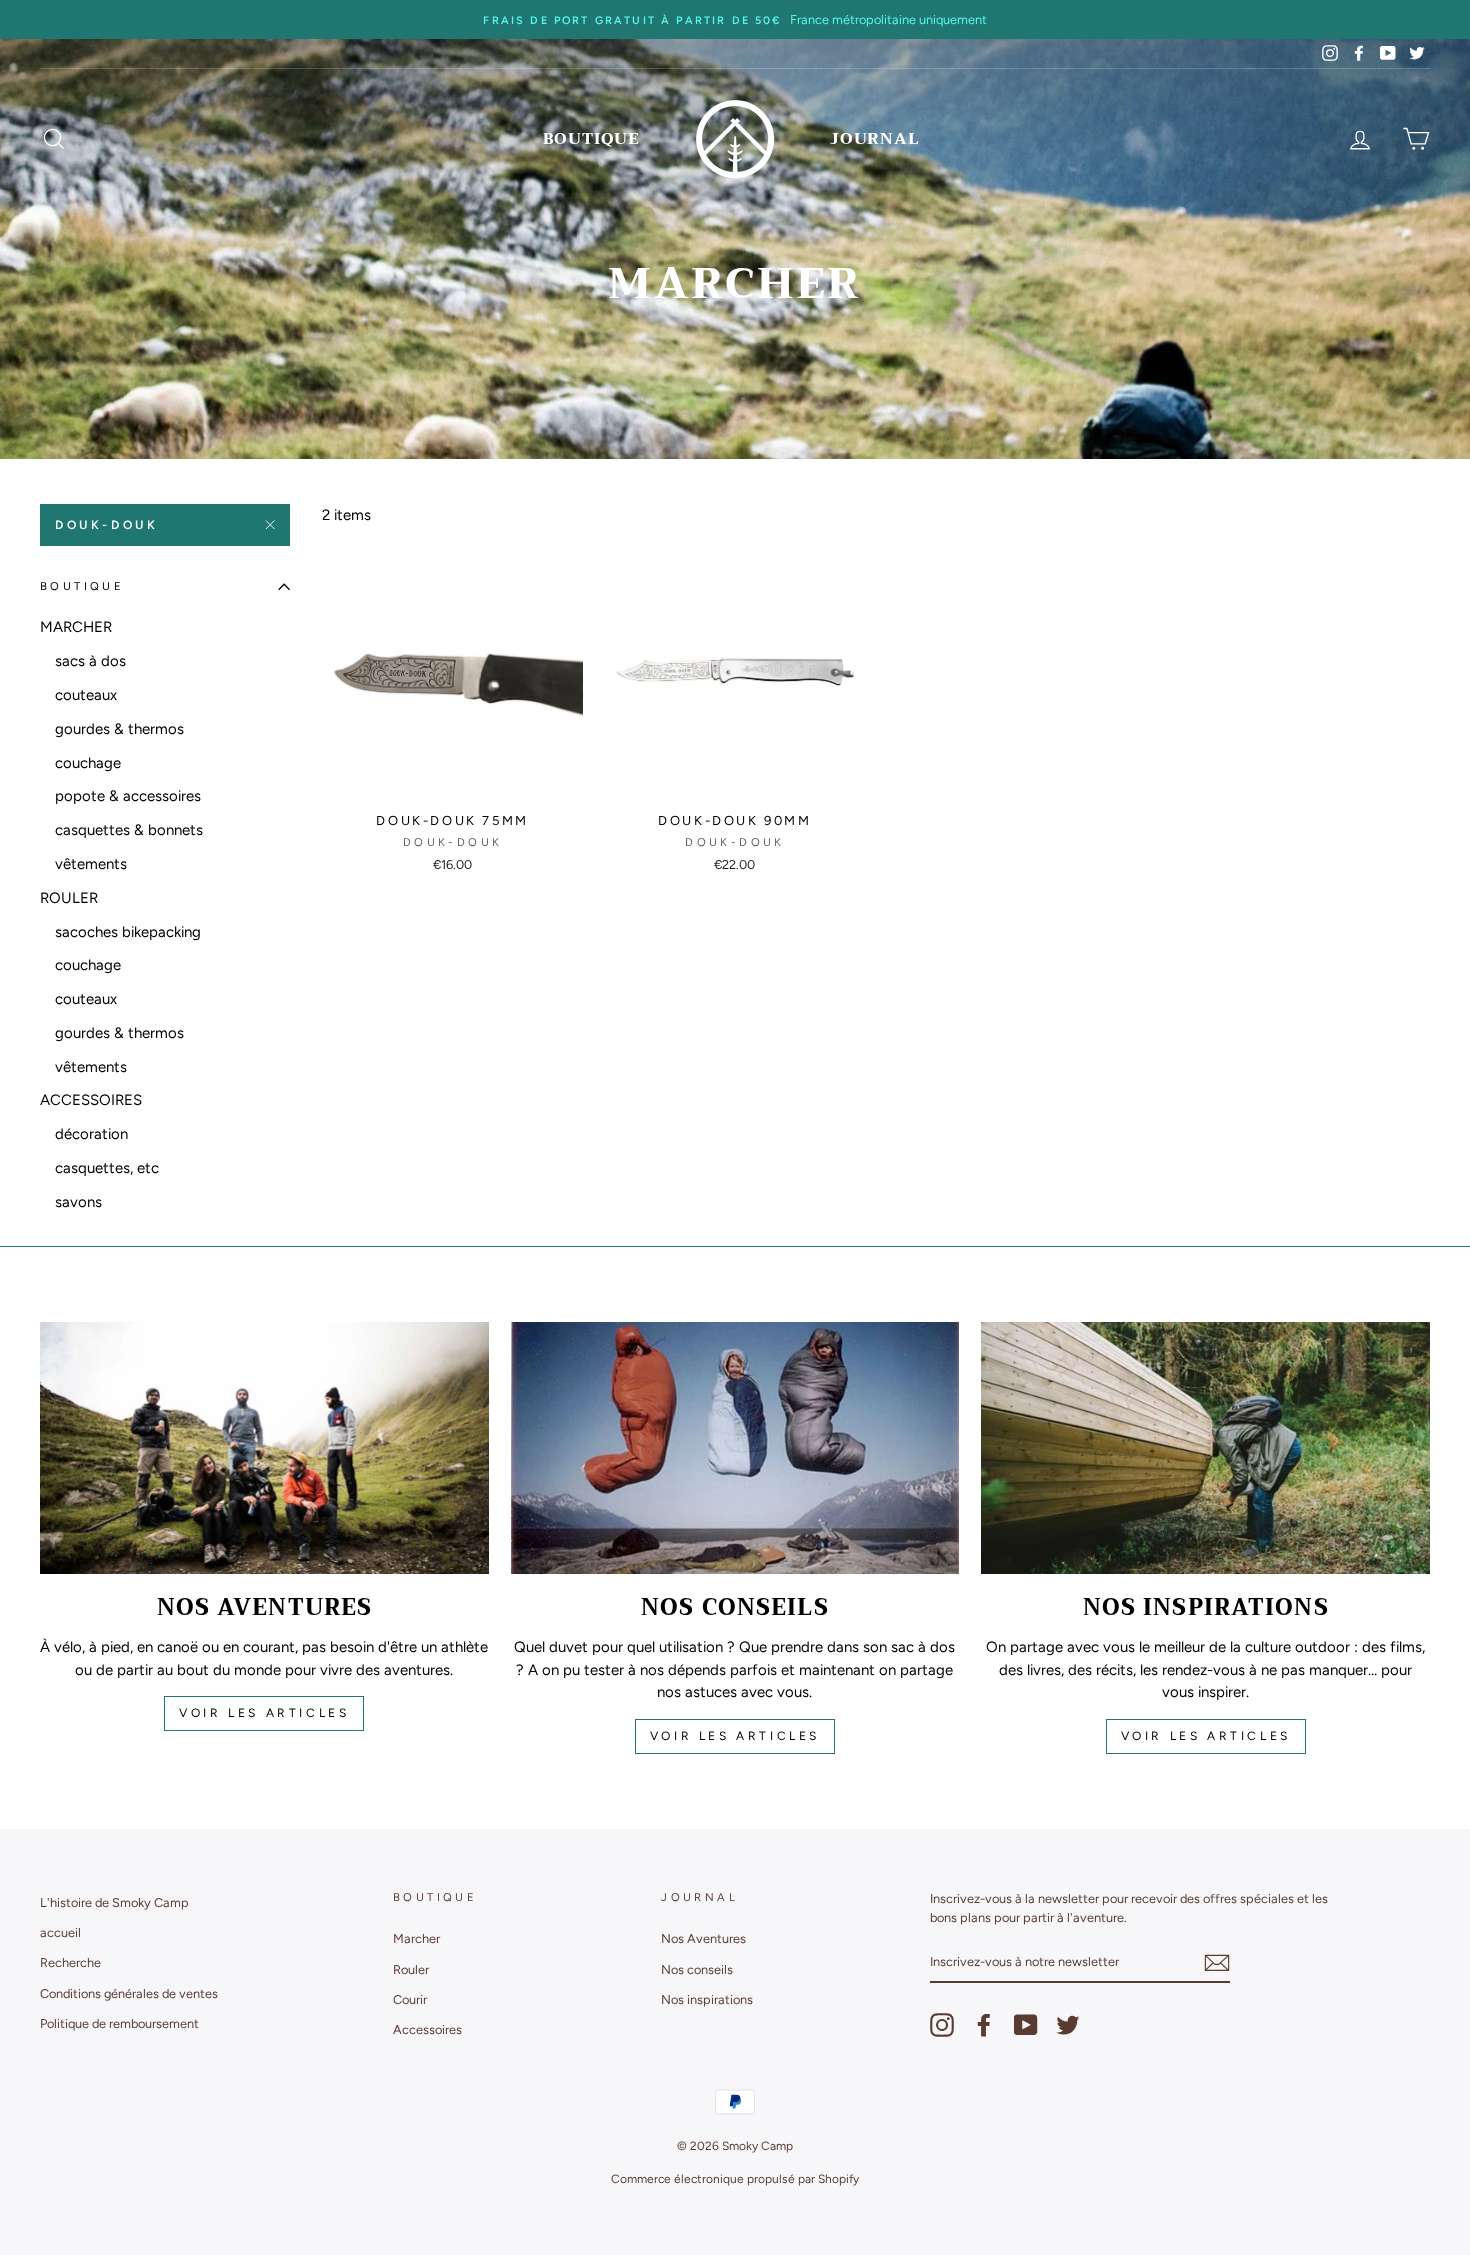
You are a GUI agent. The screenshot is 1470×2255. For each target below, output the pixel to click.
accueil (60, 1932)
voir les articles (264, 1713)
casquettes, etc (107, 1168)
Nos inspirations (707, 1999)
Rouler (411, 1969)
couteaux (86, 695)
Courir (410, 1999)
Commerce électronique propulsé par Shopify (735, 2179)
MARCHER (76, 627)
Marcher (416, 1938)
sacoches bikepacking (128, 932)
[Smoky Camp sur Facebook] (984, 2025)
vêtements (91, 864)
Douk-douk (106, 525)
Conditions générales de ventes (129, 1993)
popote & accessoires (128, 796)
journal (875, 139)
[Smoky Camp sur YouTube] (1026, 2025)
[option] (735, 19)
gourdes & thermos (119, 729)
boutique (591, 139)
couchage (88, 763)
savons (78, 1202)
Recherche (70, 1962)
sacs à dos (90, 661)
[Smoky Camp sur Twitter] (1068, 2025)
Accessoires (427, 2029)
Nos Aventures (703, 1938)
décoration (91, 1134)
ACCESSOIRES (91, 1100)
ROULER (69, 898)
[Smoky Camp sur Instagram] (942, 2025)
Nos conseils (697, 1969)
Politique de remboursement (119, 2023)
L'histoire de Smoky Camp (114, 1902)
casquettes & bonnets (129, 830)
